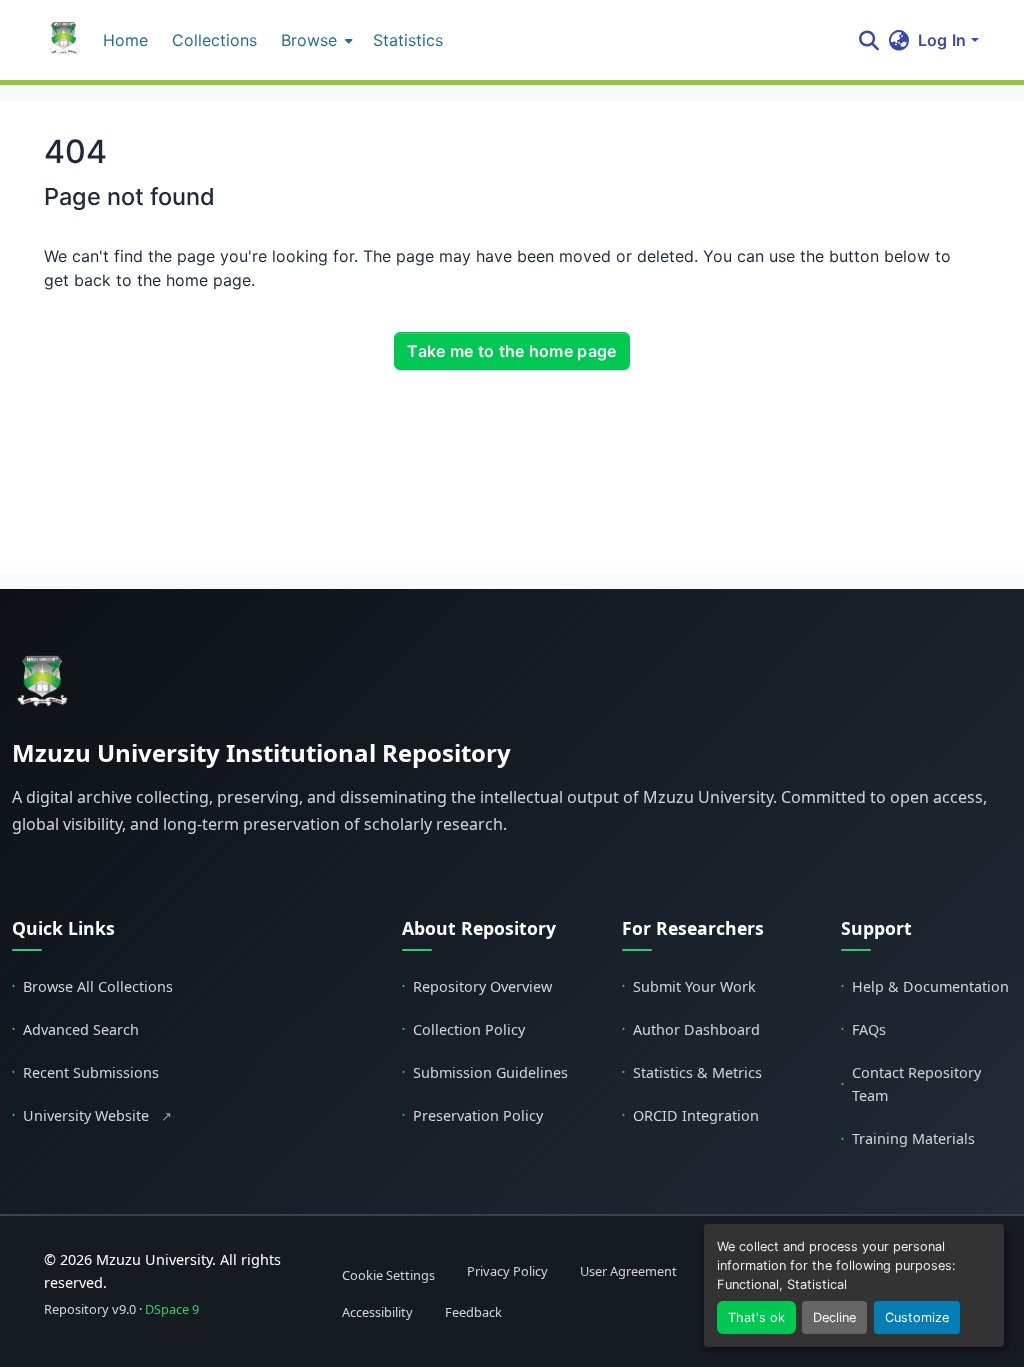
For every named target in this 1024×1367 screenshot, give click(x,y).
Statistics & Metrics (692, 1072)
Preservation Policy (472, 1115)
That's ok (756, 1317)
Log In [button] (944, 40)
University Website (92, 1115)
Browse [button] (309, 40)
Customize (917, 1317)
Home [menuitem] (125, 40)
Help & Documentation (925, 986)
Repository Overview (477, 986)
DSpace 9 (172, 1309)
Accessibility (377, 1313)
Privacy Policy (507, 1271)
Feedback (473, 1313)
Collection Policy (463, 1029)
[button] (63, 40)
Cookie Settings (388, 1275)
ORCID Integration (690, 1115)
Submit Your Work (689, 986)
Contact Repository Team (911, 1084)
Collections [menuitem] (214, 40)
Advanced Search (75, 1029)
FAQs (863, 1029)
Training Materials (908, 1138)
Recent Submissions (85, 1072)
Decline (834, 1317)
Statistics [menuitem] (408, 40)
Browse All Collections (92, 986)
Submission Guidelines (485, 1072)
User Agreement (628, 1271)
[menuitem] (315, 40)
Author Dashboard (691, 1029)
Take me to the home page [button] (511, 351)
